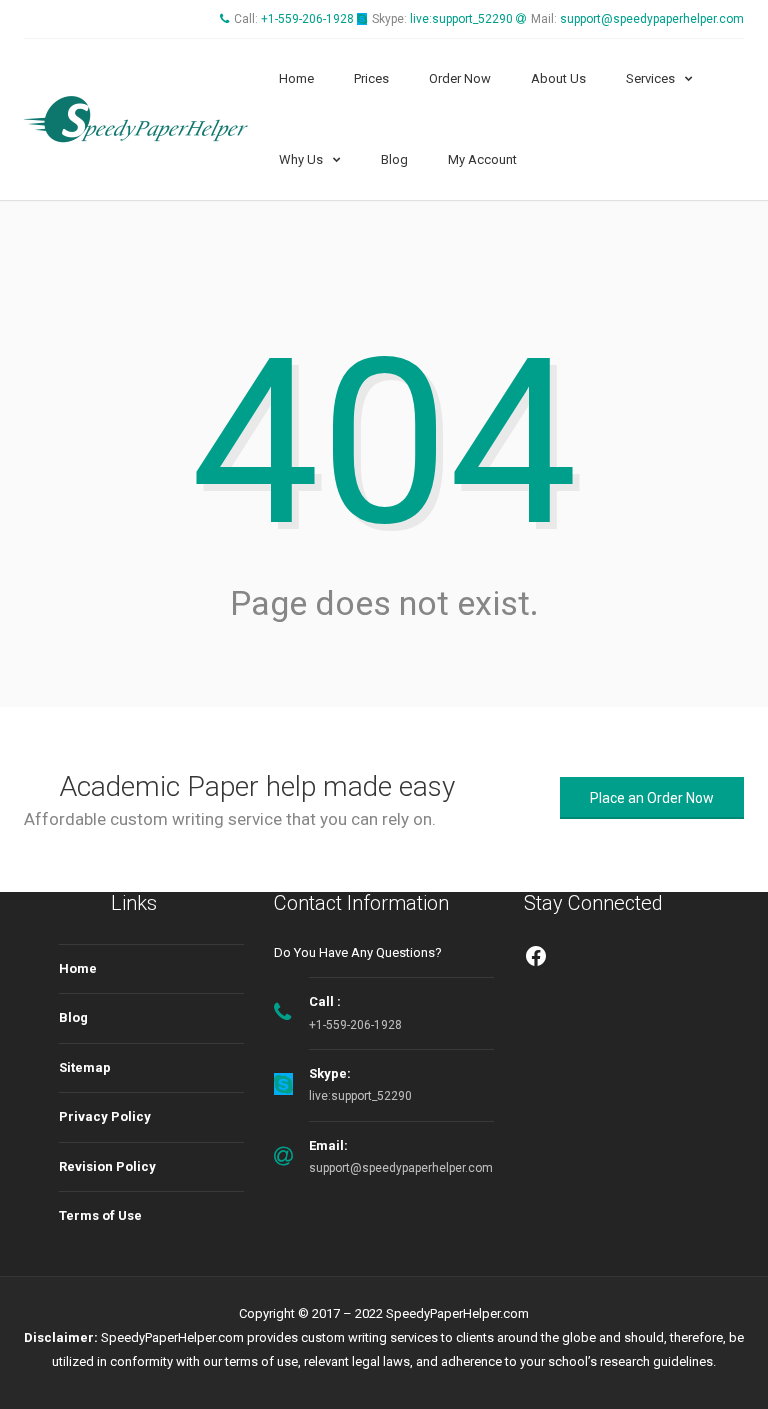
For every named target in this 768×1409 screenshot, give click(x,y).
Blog (394, 159)
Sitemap (85, 1067)
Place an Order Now (652, 798)
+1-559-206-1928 (307, 19)
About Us (558, 78)
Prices (371, 78)
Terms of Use (100, 1215)
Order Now (460, 78)
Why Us (301, 159)
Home (296, 78)
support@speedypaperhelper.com (652, 19)
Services (650, 78)
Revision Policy (107, 1166)
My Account (482, 159)
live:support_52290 (461, 19)
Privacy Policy (105, 1116)
